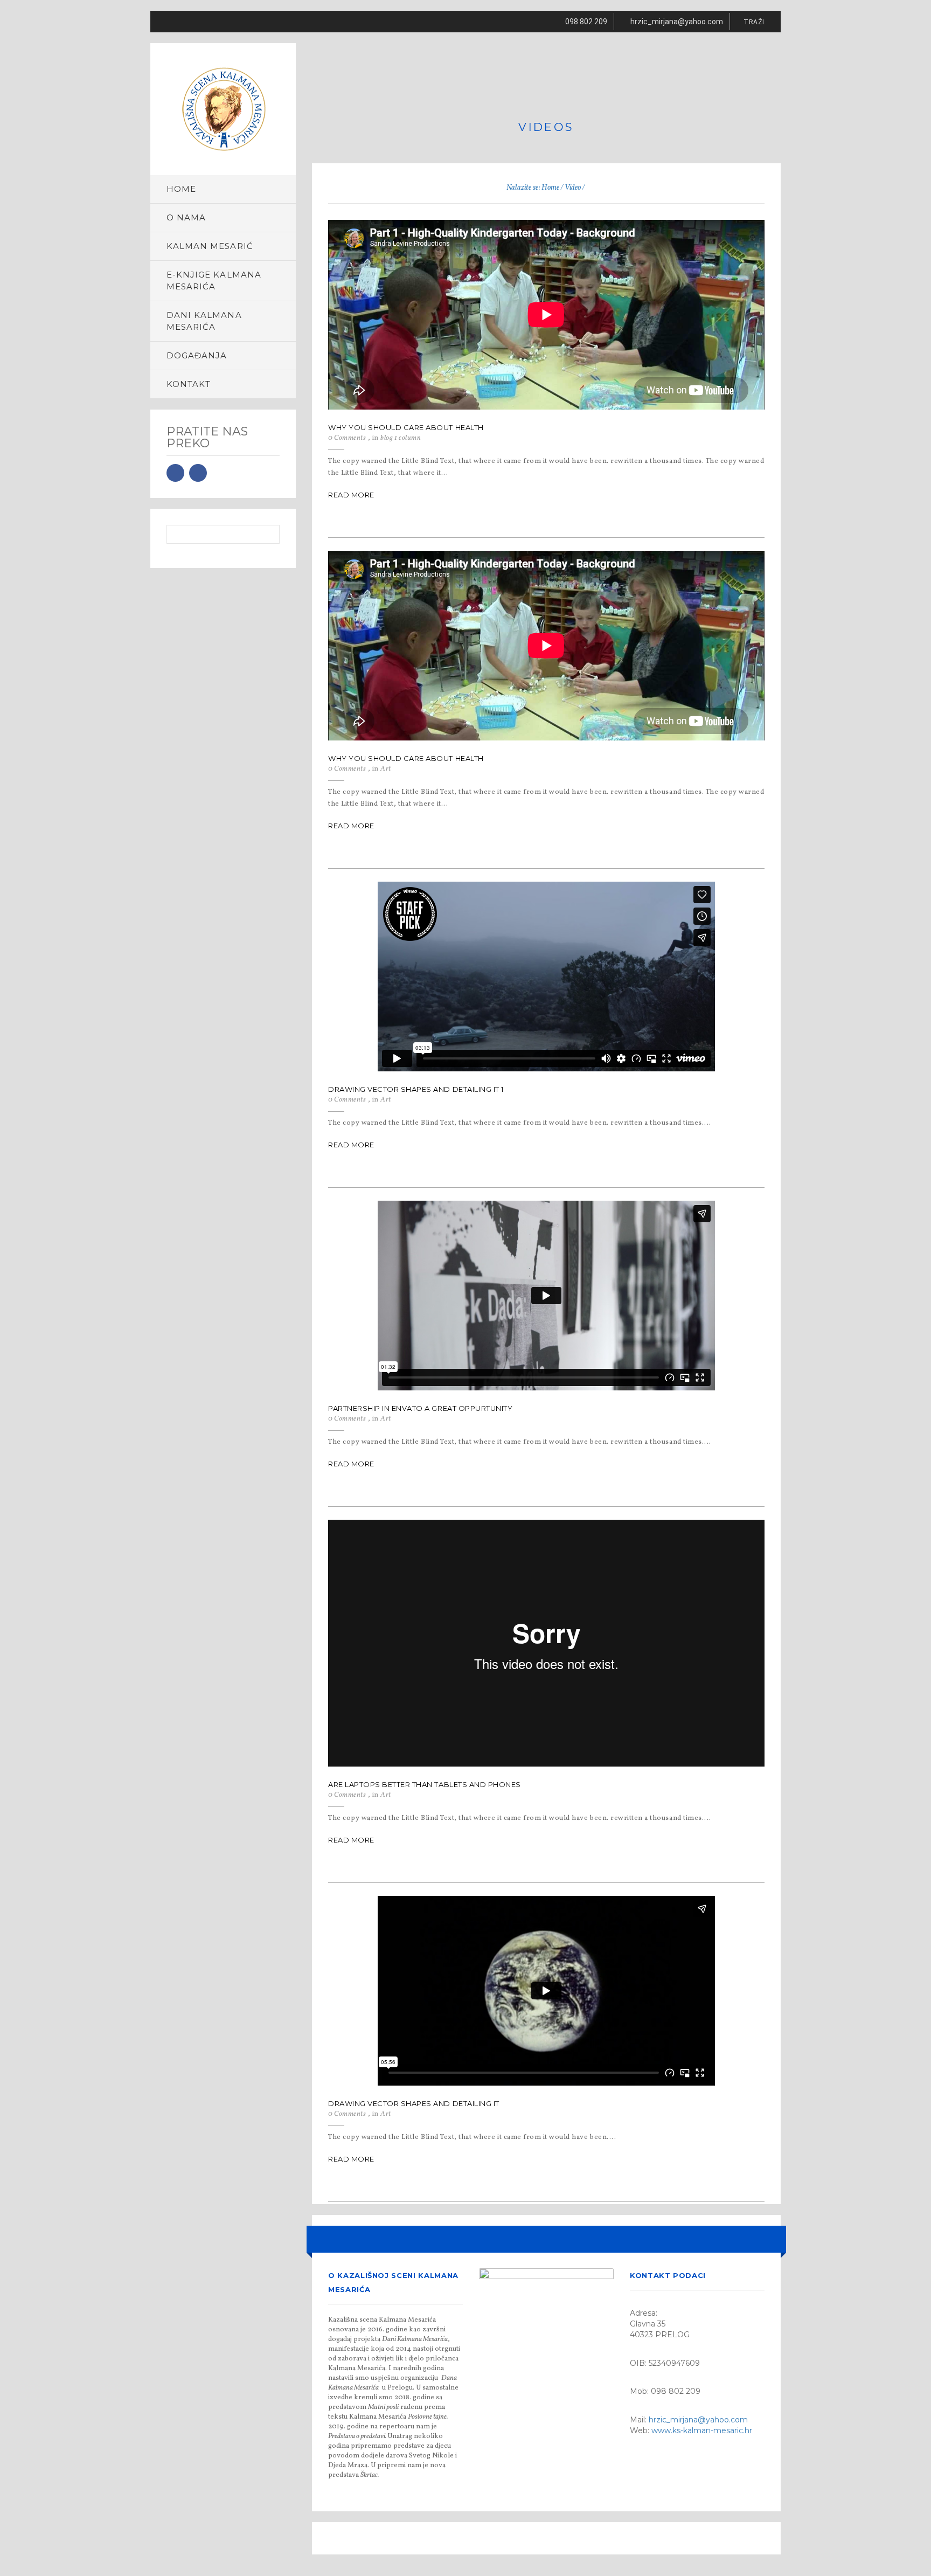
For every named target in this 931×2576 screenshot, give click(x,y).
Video (573, 188)
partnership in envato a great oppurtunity (420, 1408)
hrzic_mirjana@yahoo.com (698, 2420)
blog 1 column (401, 438)
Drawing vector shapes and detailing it (414, 2103)
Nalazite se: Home (533, 188)
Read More (351, 495)
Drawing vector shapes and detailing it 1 (416, 1089)
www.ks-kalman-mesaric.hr (702, 2430)
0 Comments (347, 438)
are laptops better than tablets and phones (425, 1784)
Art (386, 769)
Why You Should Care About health (406, 427)
